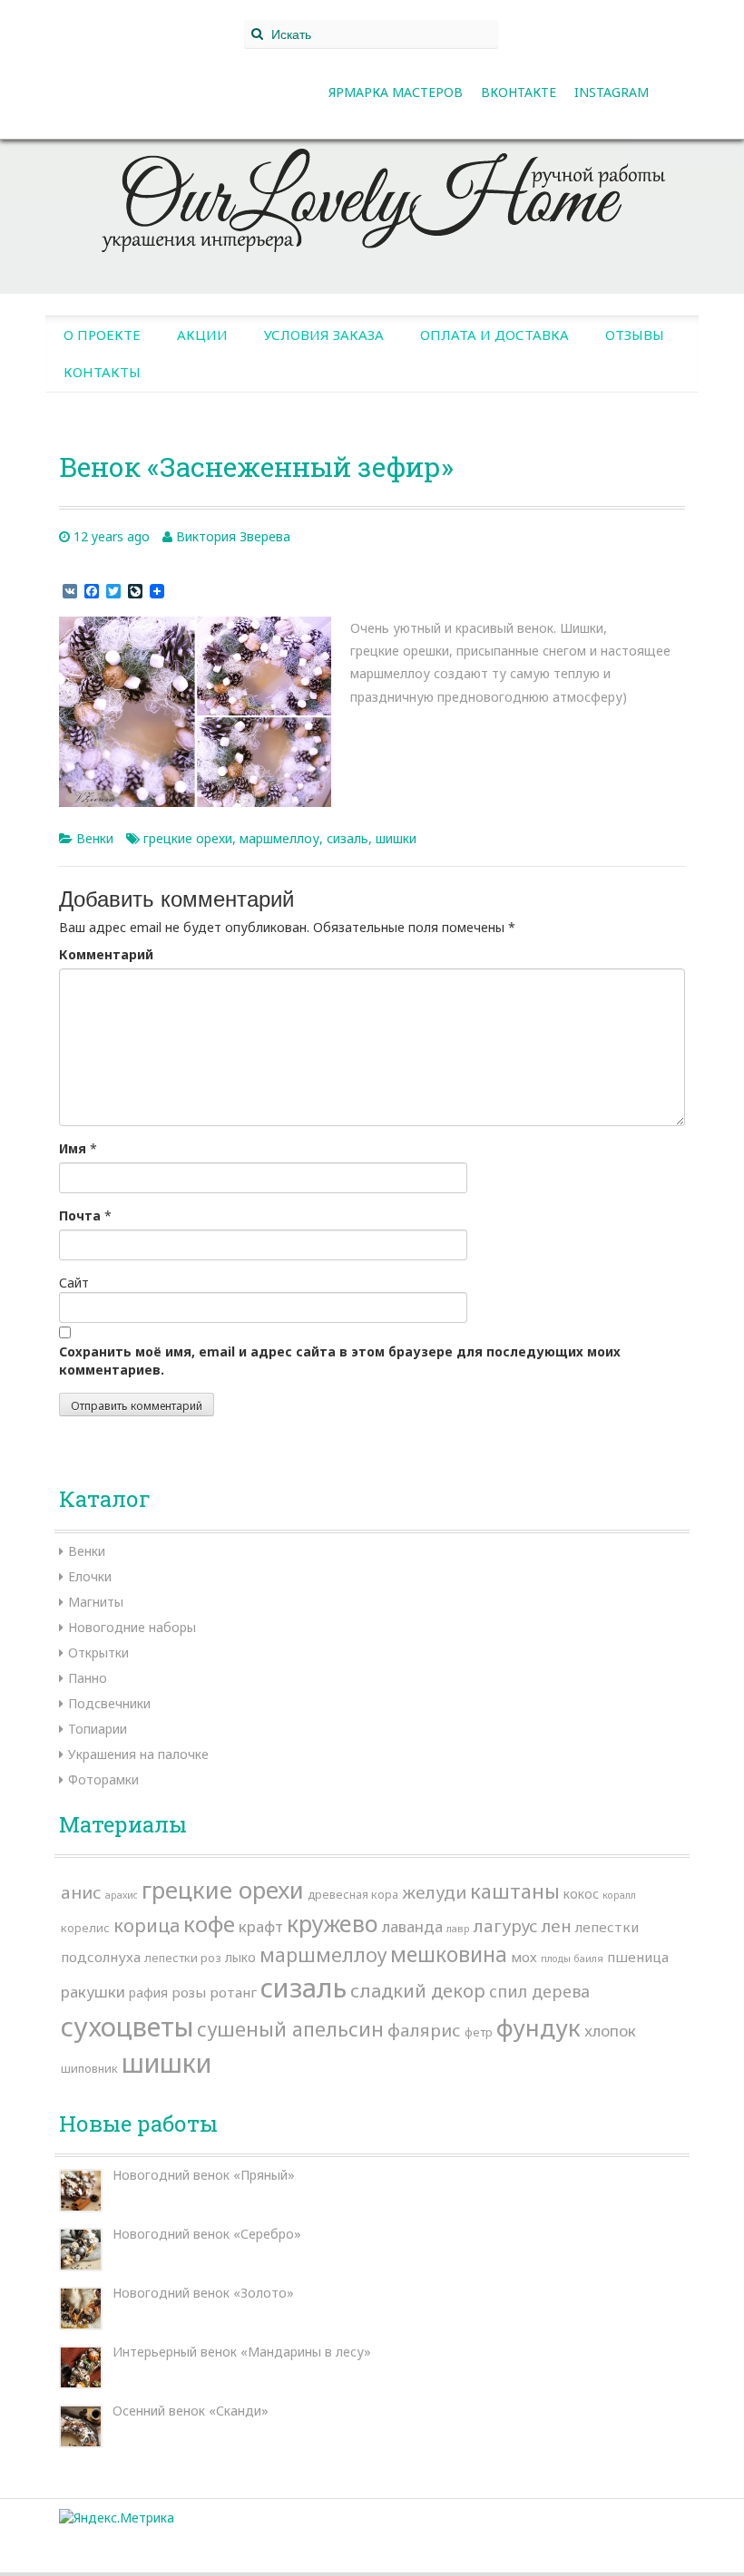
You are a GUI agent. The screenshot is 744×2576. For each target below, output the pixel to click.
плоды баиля (572, 1959)
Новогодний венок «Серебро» (207, 2234)
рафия (148, 1993)
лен (557, 1925)
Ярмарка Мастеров (396, 92)
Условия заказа (324, 335)
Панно (88, 1678)
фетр (479, 2032)
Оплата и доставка (494, 335)
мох (524, 1957)
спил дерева (539, 1991)
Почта (80, 1215)
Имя (73, 1148)
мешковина (449, 1954)
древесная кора (353, 1894)
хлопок (610, 2031)
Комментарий (106, 954)
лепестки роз (183, 1958)
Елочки (90, 1576)
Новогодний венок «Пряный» (204, 2175)
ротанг (233, 1992)
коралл (619, 1895)
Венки (95, 838)
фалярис (424, 2030)
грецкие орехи (188, 838)
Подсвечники (109, 1703)
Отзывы (635, 335)
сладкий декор (418, 1991)
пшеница (638, 1957)
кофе (209, 1924)
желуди (434, 1892)
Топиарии (98, 1729)
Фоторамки (103, 1779)
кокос (581, 1894)
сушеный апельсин (290, 2029)
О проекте (102, 335)
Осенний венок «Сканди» (191, 2411)
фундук (538, 2027)
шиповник (89, 2068)
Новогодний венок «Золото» (203, 2293)
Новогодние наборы (132, 1627)
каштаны (515, 1891)
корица (147, 1925)
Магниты (96, 1602)
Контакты (102, 372)
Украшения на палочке (138, 1754)
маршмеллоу (279, 838)
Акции (202, 335)
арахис (122, 1895)
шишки (396, 838)
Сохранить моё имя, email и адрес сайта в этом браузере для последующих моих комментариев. (340, 1361)
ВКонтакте (519, 92)
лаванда (412, 1926)
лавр (458, 1929)
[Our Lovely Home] (372, 193)
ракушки (93, 1992)
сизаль (348, 838)
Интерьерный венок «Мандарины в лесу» (242, 2352)
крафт (261, 1926)
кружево (333, 1923)
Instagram (612, 92)
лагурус (506, 1926)
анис (81, 1892)
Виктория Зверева (233, 536)
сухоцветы (127, 2026)
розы (189, 1992)
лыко (240, 1957)
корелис (85, 1928)
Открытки (98, 1653)
